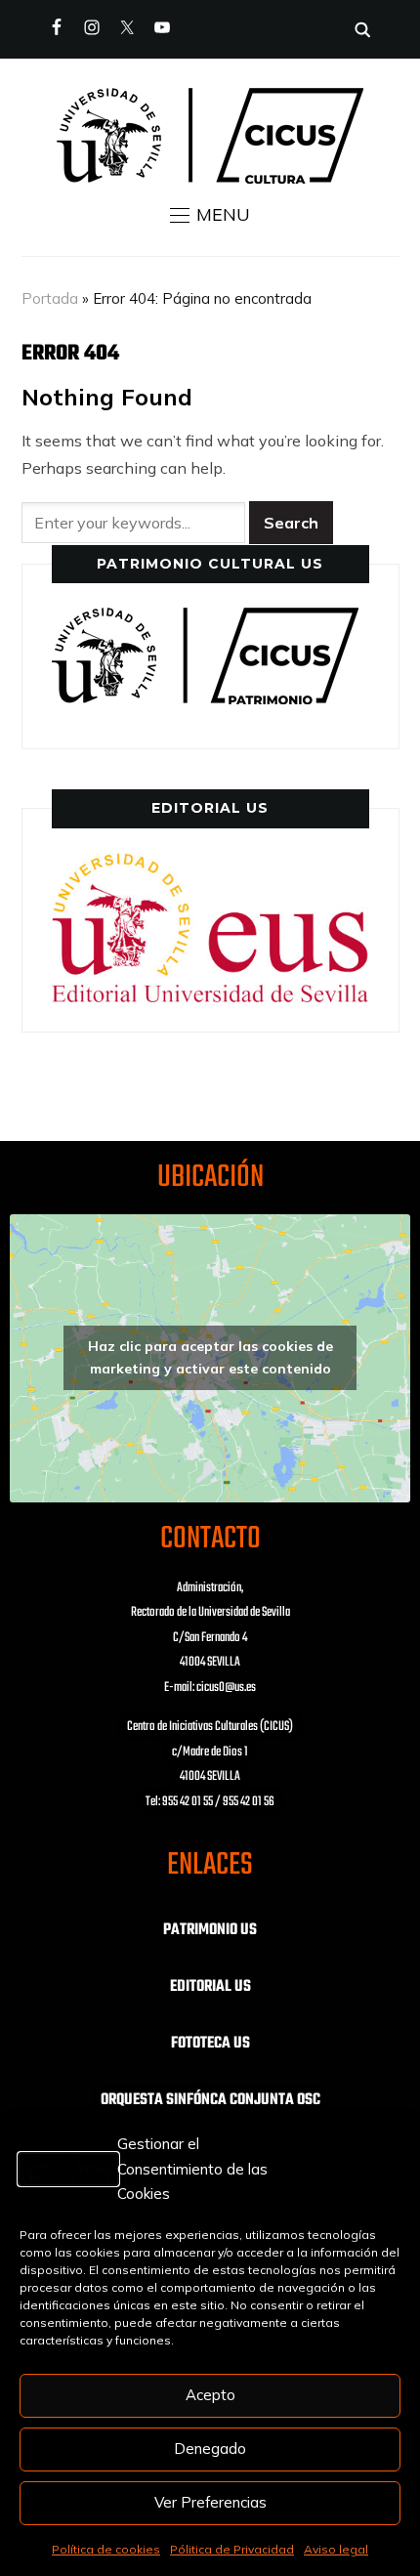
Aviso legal (336, 2549)
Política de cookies (106, 2549)
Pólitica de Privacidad (232, 2549)
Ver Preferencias (210, 2502)
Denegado (210, 2449)
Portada (50, 298)
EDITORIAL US (210, 1987)
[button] (210, 215)
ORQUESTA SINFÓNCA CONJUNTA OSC (210, 2100)
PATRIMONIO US (210, 1930)
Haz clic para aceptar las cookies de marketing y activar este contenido (210, 1357)
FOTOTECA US (210, 2044)
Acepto (210, 2395)
